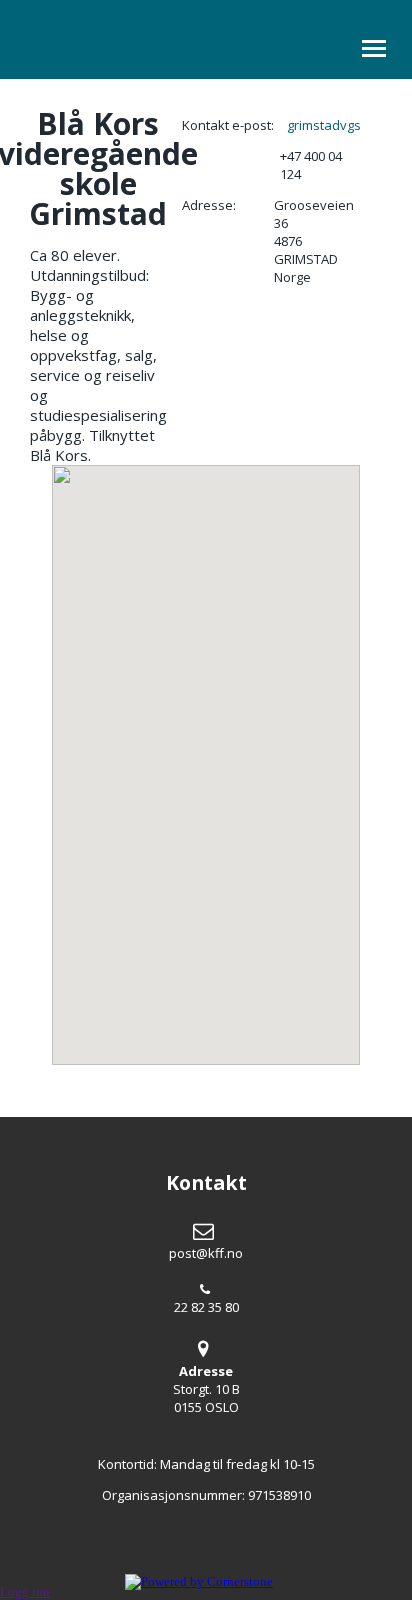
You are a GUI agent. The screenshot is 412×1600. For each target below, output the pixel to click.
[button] (206, 753)
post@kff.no (206, 1253)
